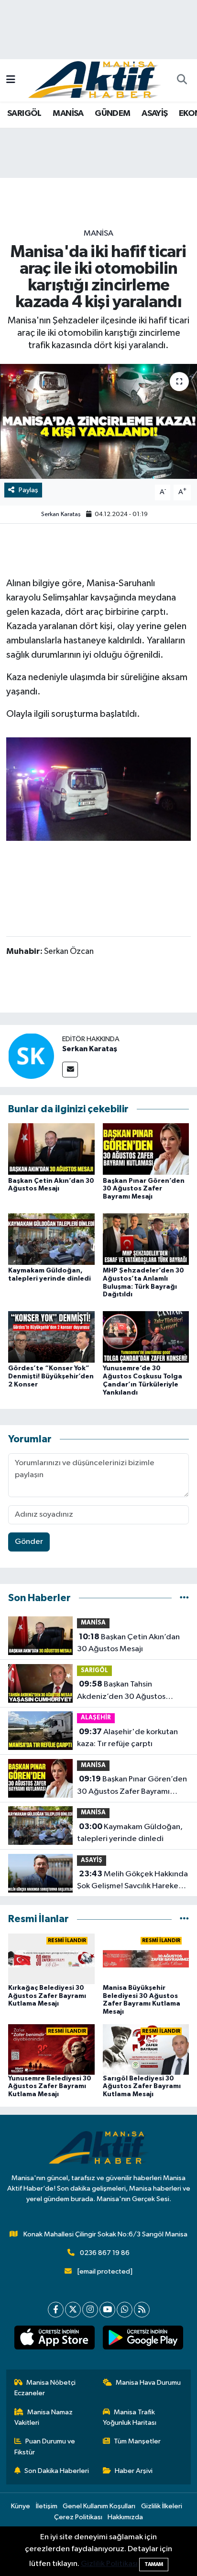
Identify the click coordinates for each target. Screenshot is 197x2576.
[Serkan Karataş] (31, 1056)
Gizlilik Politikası (109, 2564)
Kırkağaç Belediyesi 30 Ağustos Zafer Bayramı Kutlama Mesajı (47, 1996)
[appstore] (54, 2339)
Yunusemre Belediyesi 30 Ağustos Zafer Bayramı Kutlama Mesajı (50, 2087)
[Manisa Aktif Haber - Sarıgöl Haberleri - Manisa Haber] (94, 80)
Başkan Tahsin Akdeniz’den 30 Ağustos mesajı (121, 1691)
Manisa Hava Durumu (148, 2383)
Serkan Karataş (61, 514)
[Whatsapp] (125, 2310)
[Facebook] (56, 2310)
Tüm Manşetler (137, 2441)
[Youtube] (107, 2310)
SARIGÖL (24, 114)
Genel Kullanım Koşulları (99, 2506)
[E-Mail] (70, 1070)
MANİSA (68, 114)
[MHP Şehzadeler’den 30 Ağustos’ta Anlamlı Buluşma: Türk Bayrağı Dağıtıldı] (146, 1239)
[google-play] (143, 2339)
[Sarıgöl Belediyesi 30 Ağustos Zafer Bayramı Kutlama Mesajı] (146, 2049)
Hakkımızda (125, 2517)
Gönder (29, 1542)
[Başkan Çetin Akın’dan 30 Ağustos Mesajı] (51, 1149)
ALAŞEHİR (96, 1718)
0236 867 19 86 (105, 2253)
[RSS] (142, 2310)
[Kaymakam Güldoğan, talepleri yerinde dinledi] (51, 1239)
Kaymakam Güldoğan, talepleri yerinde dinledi (130, 1833)
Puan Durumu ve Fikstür (45, 2447)
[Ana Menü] (11, 80)
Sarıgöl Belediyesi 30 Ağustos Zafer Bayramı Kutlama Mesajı (142, 2087)
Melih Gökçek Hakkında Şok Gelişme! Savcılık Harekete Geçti (132, 1881)
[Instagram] (90, 2310)
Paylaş (28, 490)
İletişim (47, 2506)
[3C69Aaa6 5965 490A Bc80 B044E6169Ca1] (99, 789)
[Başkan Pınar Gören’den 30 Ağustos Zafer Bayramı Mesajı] (146, 1149)
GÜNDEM (112, 114)
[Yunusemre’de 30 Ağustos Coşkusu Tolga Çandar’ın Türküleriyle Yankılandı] (146, 1337)
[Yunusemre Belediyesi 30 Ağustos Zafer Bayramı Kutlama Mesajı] (51, 2049)
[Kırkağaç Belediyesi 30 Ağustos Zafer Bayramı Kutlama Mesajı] (51, 1959)
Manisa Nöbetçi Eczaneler (45, 2388)
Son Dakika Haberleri (57, 2471)
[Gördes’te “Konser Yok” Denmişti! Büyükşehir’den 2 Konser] (51, 1337)
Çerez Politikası (78, 2517)
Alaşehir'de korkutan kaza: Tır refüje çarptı (127, 1738)
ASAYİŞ (154, 114)
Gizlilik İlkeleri (162, 2506)
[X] (73, 2310)
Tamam (154, 2564)
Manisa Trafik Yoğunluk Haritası (130, 2417)
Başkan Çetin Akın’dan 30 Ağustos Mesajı (128, 1643)
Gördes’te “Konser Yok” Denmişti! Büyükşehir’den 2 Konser (51, 1376)
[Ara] (182, 81)
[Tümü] (184, 1598)
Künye (21, 2506)
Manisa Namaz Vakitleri (44, 2417)
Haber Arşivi (134, 2471)
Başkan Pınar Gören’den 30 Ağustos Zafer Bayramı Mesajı (144, 1189)
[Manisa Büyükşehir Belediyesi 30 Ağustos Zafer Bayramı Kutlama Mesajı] (146, 1959)
